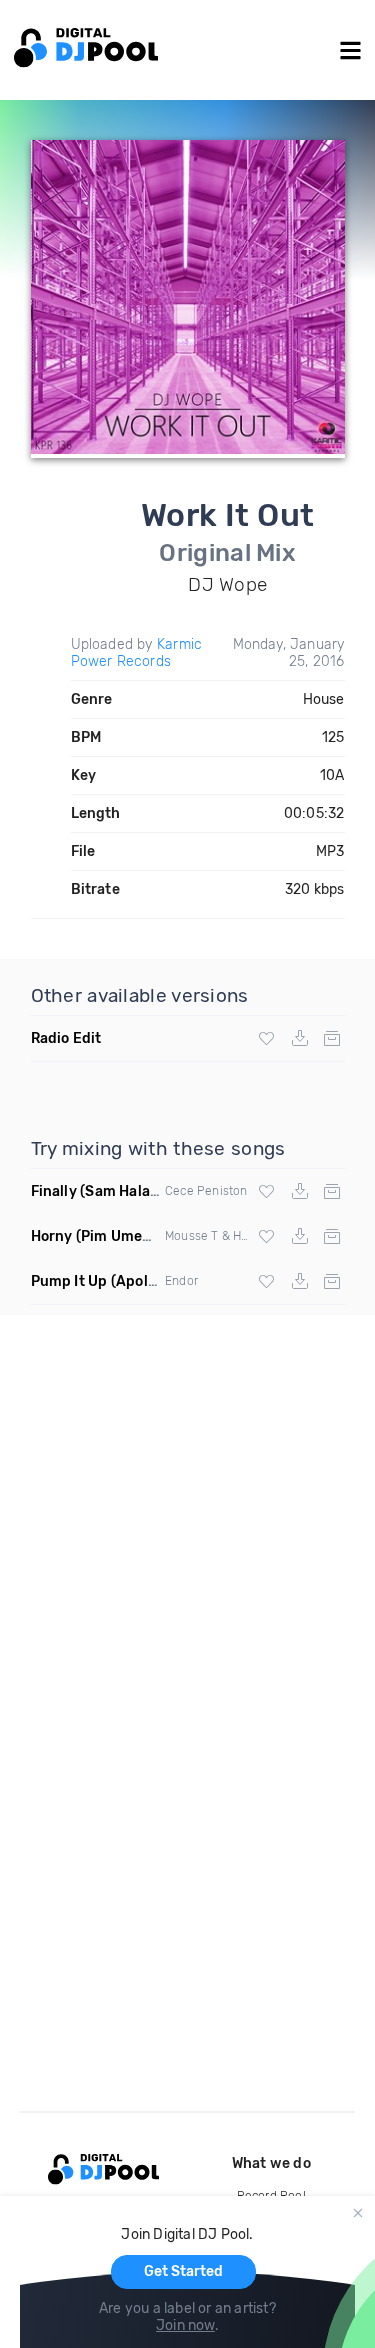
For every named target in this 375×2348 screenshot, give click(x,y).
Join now (185, 2325)
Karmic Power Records (137, 653)
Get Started (183, 2271)
